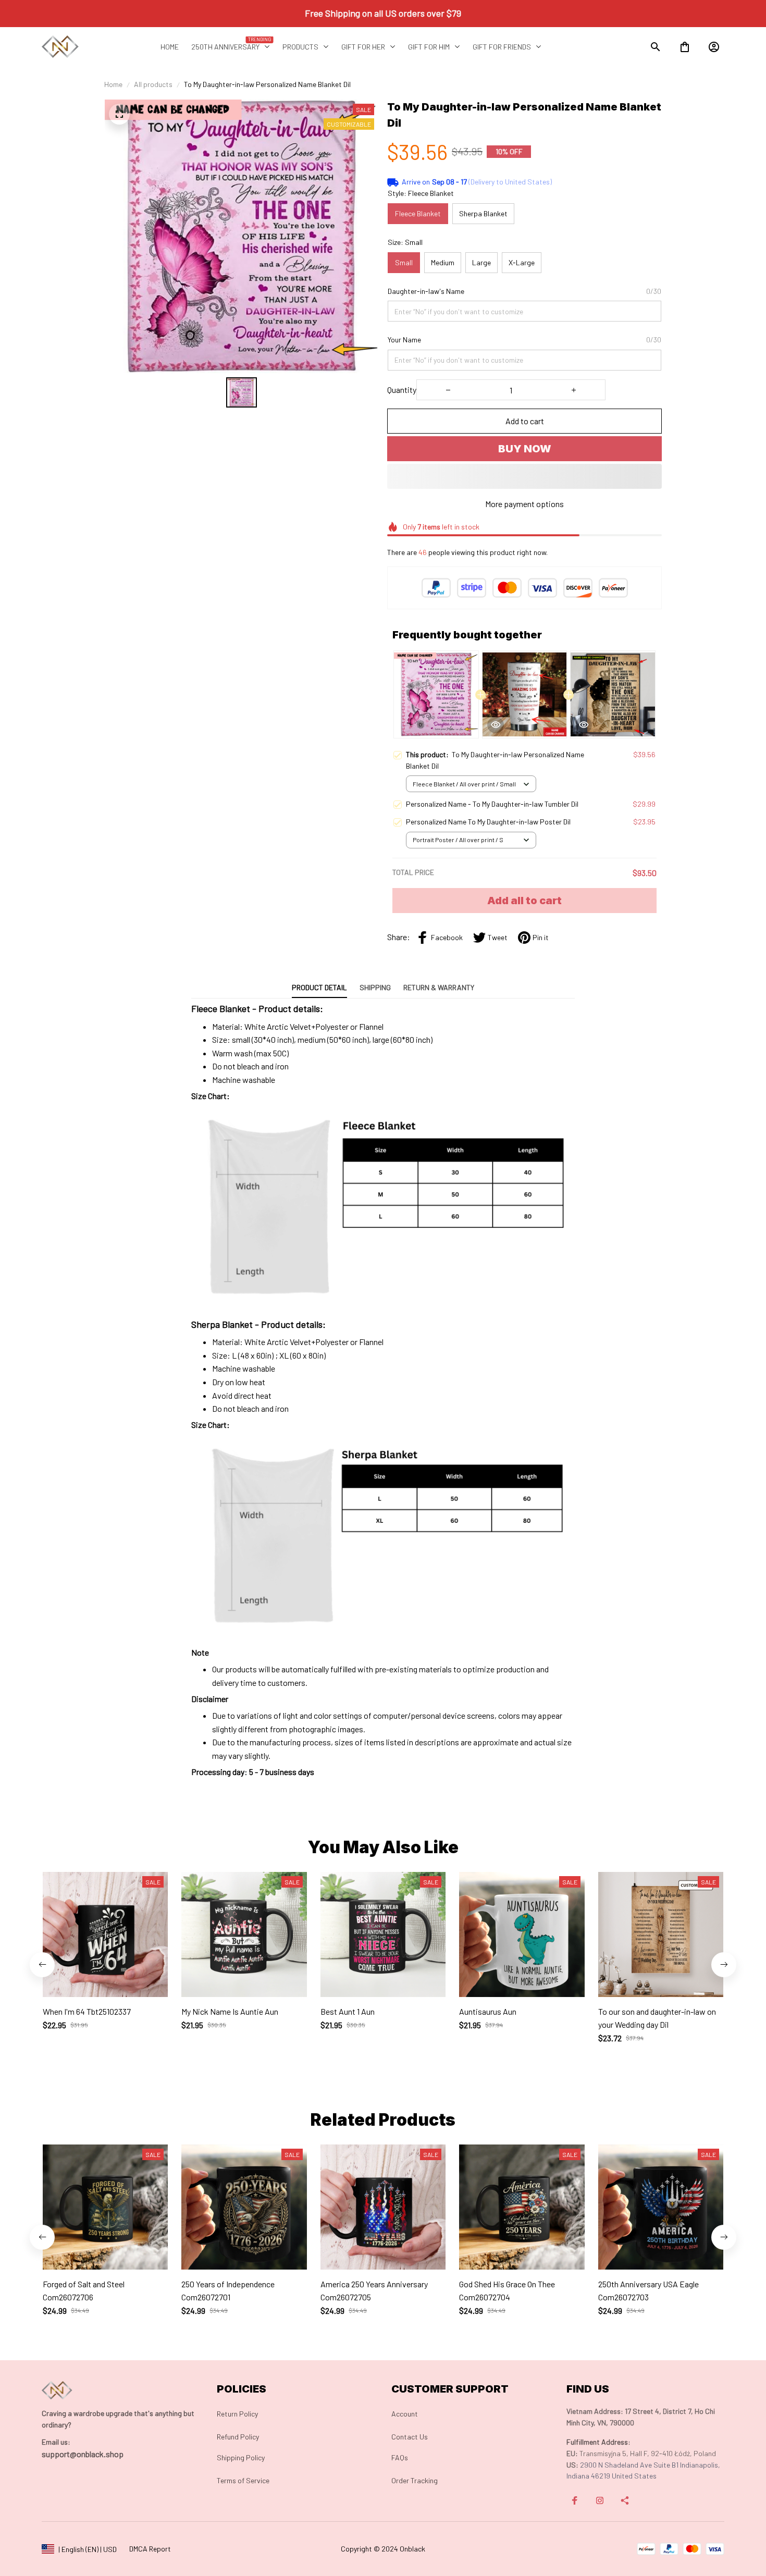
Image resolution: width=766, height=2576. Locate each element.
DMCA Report (150, 2549)
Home (113, 84)
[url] (56, 2442)
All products (153, 84)
